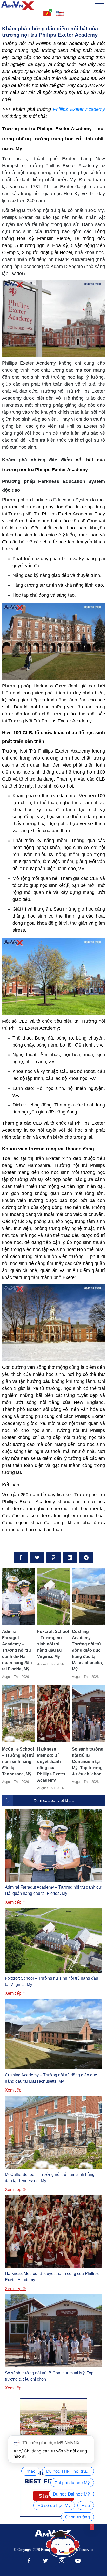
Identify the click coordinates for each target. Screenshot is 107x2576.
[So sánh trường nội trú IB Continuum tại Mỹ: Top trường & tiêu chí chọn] (88, 1714)
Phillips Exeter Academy (79, 109)
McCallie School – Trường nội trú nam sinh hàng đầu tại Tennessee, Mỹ (18, 1762)
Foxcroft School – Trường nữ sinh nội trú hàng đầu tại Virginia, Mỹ (53, 1644)
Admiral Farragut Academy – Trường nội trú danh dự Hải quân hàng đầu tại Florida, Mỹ (17, 1650)
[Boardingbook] (18, 6)
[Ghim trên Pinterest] (53, 1557)
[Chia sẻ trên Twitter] (37, 1557)
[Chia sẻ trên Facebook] (21, 1557)
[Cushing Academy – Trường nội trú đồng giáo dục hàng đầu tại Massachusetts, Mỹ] (88, 1596)
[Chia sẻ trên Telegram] (86, 1557)
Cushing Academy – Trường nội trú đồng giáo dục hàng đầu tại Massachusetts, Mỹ (87, 1650)
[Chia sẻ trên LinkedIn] (70, 1557)
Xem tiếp (14, 1902)
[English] (60, 13)
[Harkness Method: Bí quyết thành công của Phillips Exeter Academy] (54, 1714)
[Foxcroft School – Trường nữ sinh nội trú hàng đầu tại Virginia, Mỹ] (54, 1596)
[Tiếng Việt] (47, 13)
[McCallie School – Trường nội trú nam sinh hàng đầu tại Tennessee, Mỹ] (19, 1714)
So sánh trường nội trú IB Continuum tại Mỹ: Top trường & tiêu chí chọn (88, 1762)
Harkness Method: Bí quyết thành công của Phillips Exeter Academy (51, 1765)
